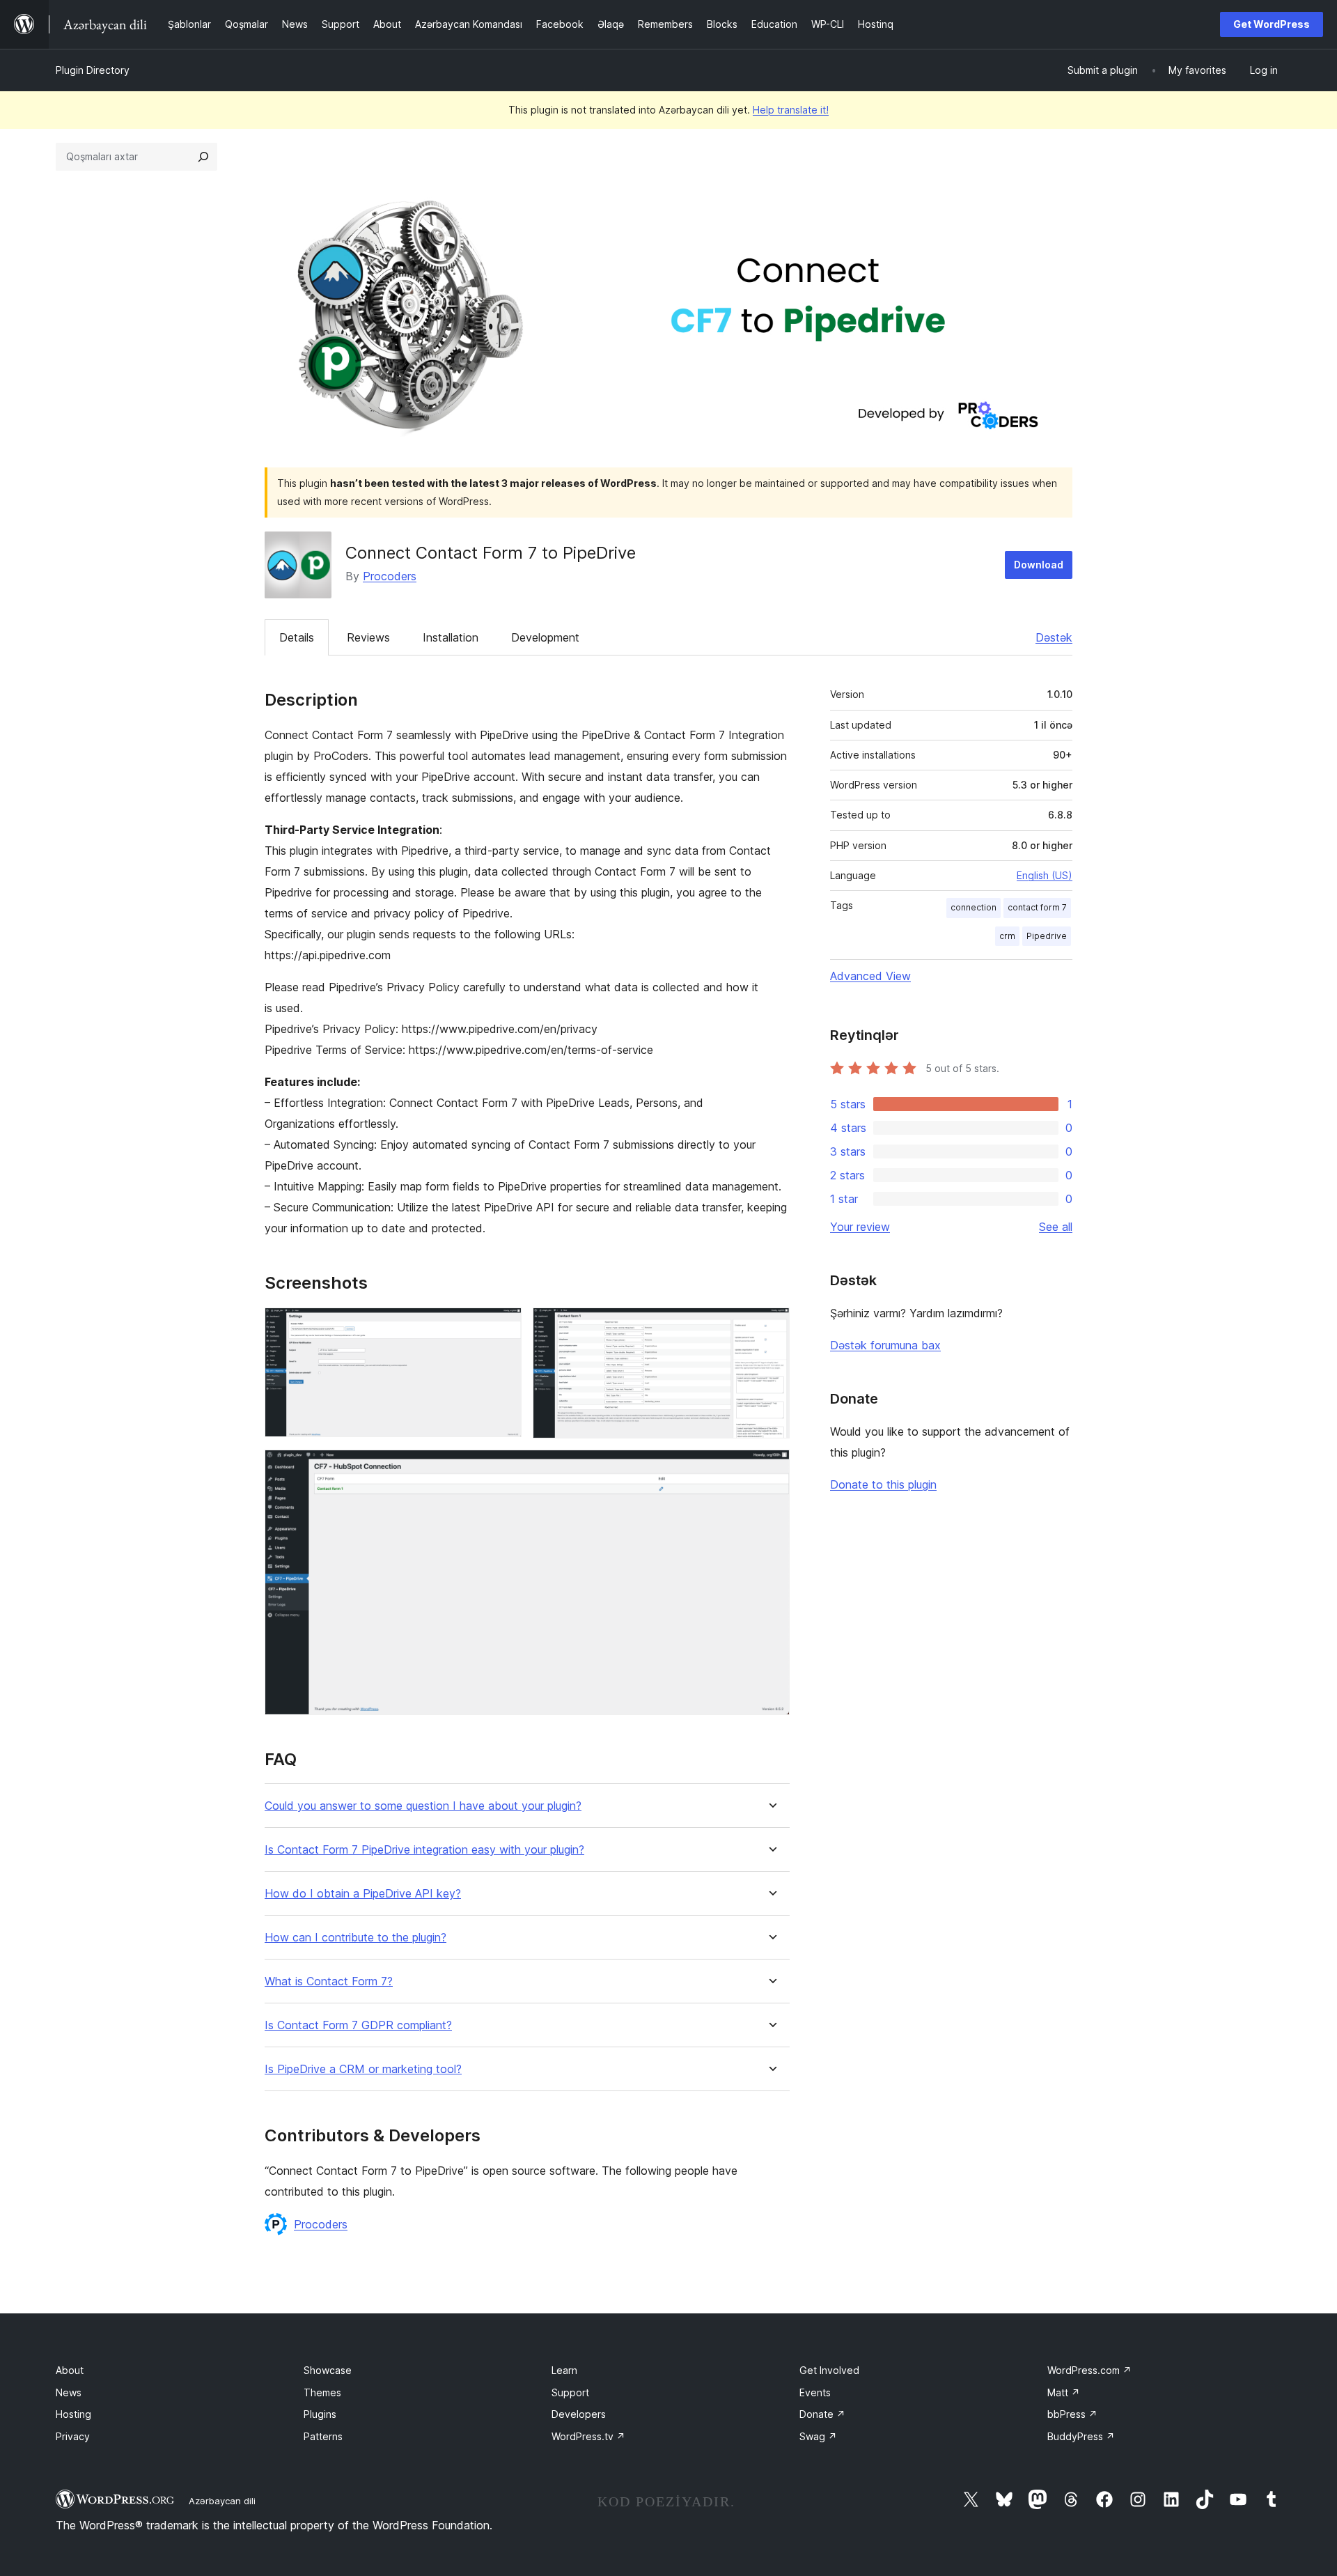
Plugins (320, 2414)
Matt (1064, 2392)
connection (974, 907)
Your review (860, 1227)
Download (1039, 565)
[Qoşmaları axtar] (203, 157)
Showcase (328, 2370)
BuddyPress (1081, 2436)
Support (570, 2392)
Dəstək (1054, 637)
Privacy (73, 2436)
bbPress (1072, 2414)
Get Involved (829, 2370)
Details (297, 637)
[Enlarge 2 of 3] (771, 1326)
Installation (451, 637)
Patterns (323, 2436)
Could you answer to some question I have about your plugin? (423, 1806)
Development (545, 637)
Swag (818, 2436)
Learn (564, 2370)
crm (1007, 936)
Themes (322, 2392)
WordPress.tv (588, 2436)
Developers (579, 2414)
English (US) (1045, 875)
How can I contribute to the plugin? (355, 1938)
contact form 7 (1037, 907)
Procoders (390, 576)
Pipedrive (1047, 936)
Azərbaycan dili (222, 2501)
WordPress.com (1089, 2370)
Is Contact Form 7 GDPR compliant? (358, 2025)
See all (1056, 1227)
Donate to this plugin (883, 1484)
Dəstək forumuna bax (885, 1345)
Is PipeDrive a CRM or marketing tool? (363, 2069)
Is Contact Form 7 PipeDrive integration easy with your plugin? (424, 1850)
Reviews (368, 637)
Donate (822, 2414)
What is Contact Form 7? (329, 1981)
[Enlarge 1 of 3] (503, 1326)
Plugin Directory (93, 70)
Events (815, 2392)
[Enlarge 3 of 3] (771, 1468)
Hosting (73, 2414)
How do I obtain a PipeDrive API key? (363, 1894)
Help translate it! (791, 110)
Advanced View (870, 976)
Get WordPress (1272, 24)
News (69, 2392)
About (70, 2370)
